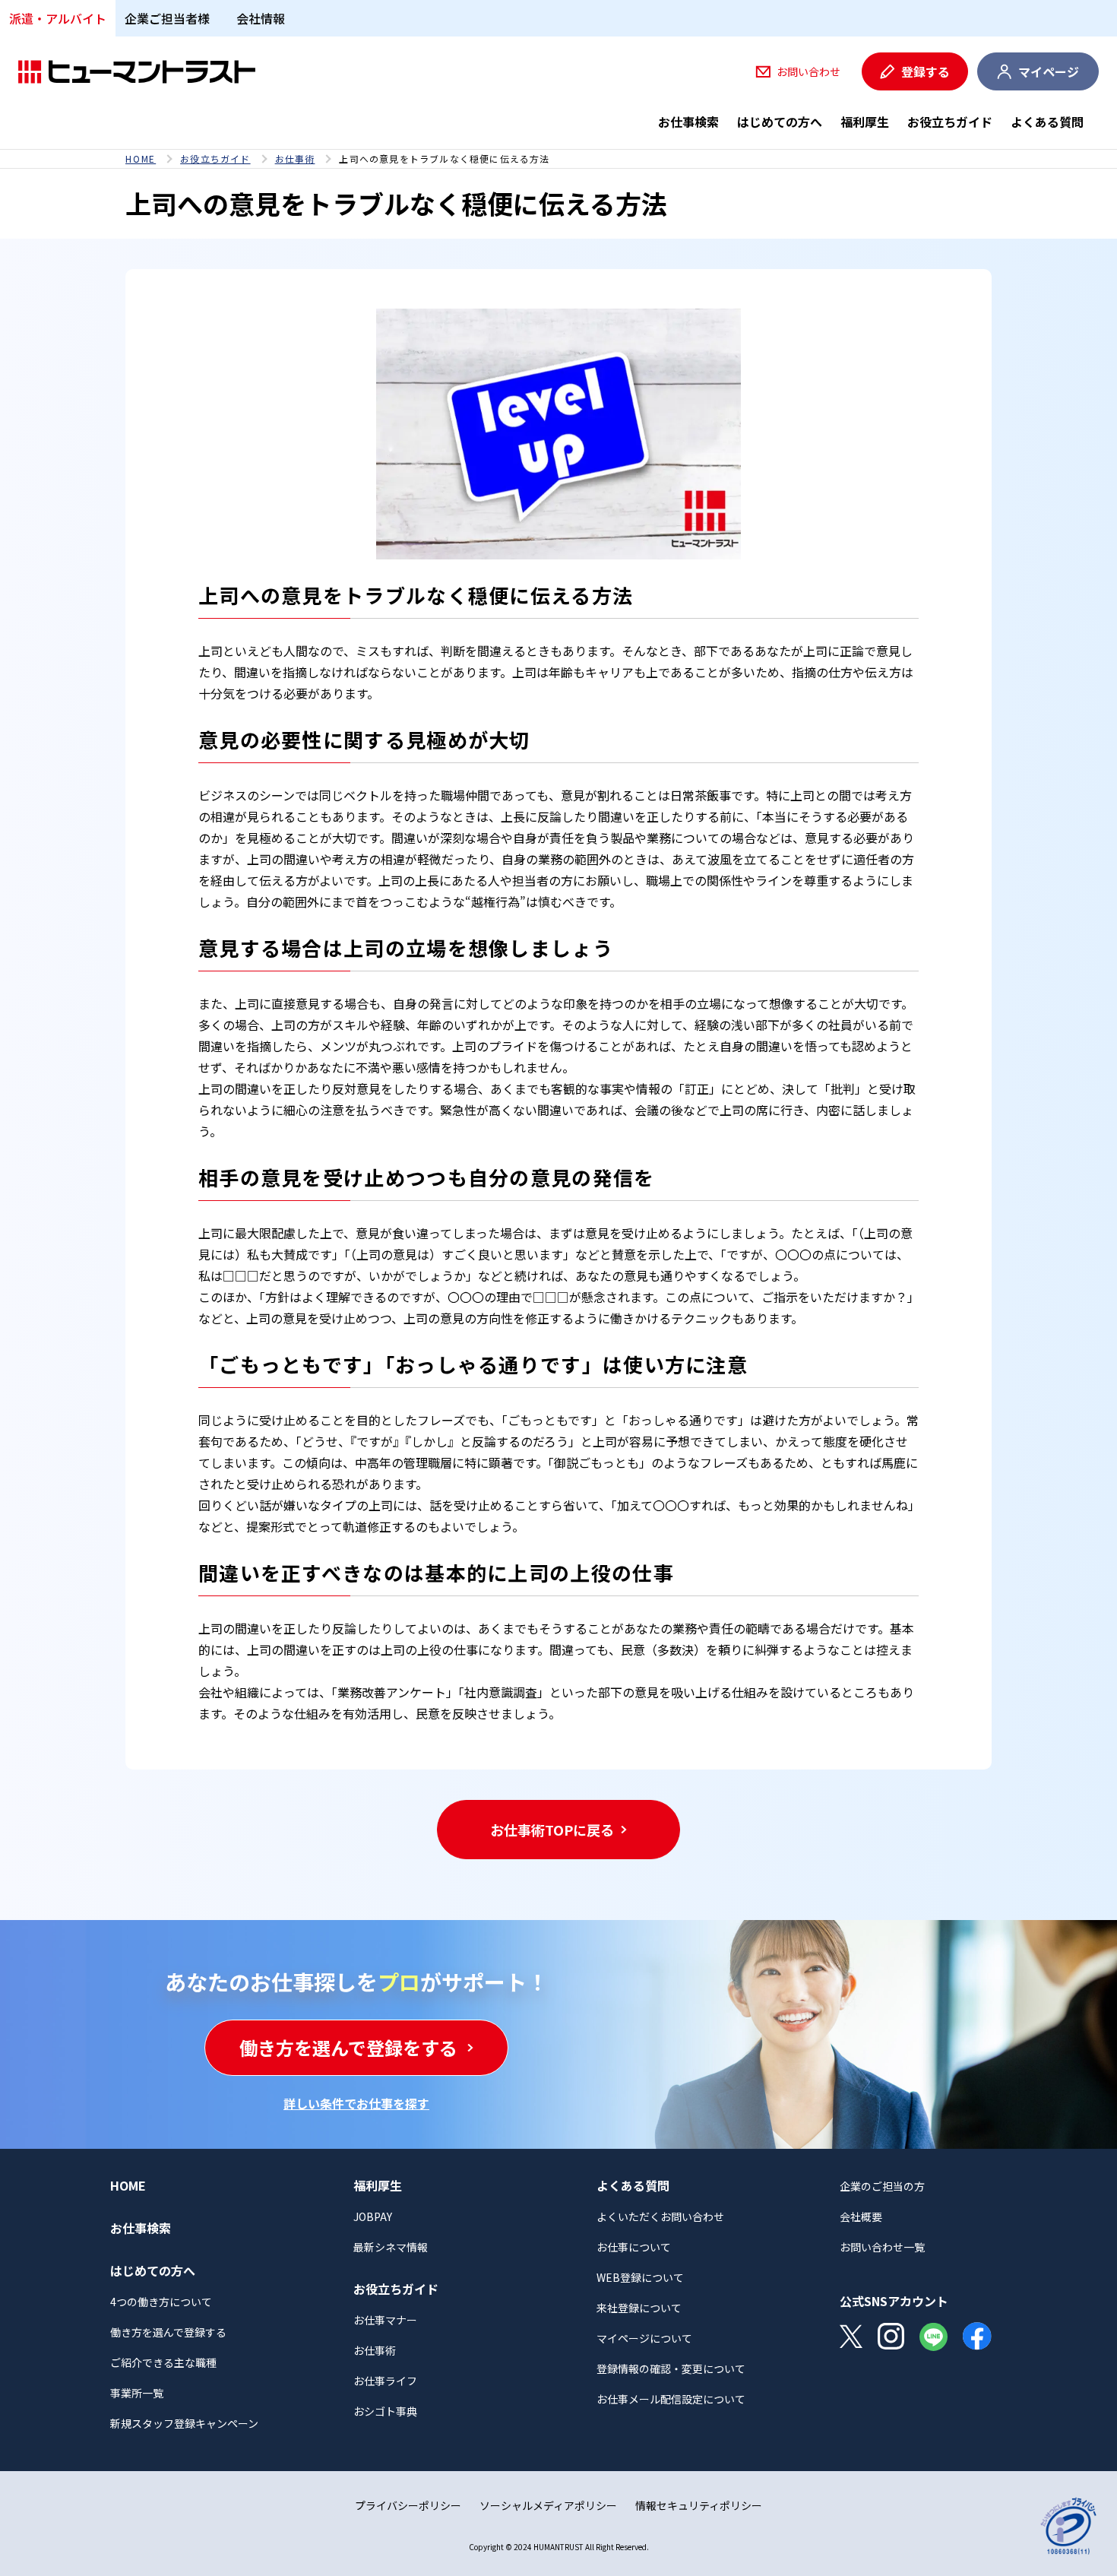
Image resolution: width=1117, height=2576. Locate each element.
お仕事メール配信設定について (671, 2399)
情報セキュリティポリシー (699, 2505)
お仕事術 (295, 159)
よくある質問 (1047, 122)
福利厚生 (865, 122)
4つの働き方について (161, 2302)
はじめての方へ (780, 122)
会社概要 (861, 2216)
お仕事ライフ (385, 2381)
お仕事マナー (385, 2320)
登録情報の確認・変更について (671, 2368)
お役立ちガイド (950, 122)
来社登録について (639, 2308)
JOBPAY (373, 2216)
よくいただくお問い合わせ (660, 2216)
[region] (558, 159)
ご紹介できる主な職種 (163, 2362)
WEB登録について (640, 2277)
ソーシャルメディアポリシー (548, 2505)
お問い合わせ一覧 (882, 2247)
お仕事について (634, 2247)
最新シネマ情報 (391, 2247)
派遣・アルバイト (58, 18)
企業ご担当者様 (167, 18)
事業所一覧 (137, 2393)
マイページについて (644, 2338)
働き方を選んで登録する (168, 2332)
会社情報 (261, 18)
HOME (141, 159)
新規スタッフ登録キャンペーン (184, 2423)
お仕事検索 (688, 122)
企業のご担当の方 (882, 2186)
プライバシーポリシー (408, 2505)
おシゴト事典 (385, 2411)
